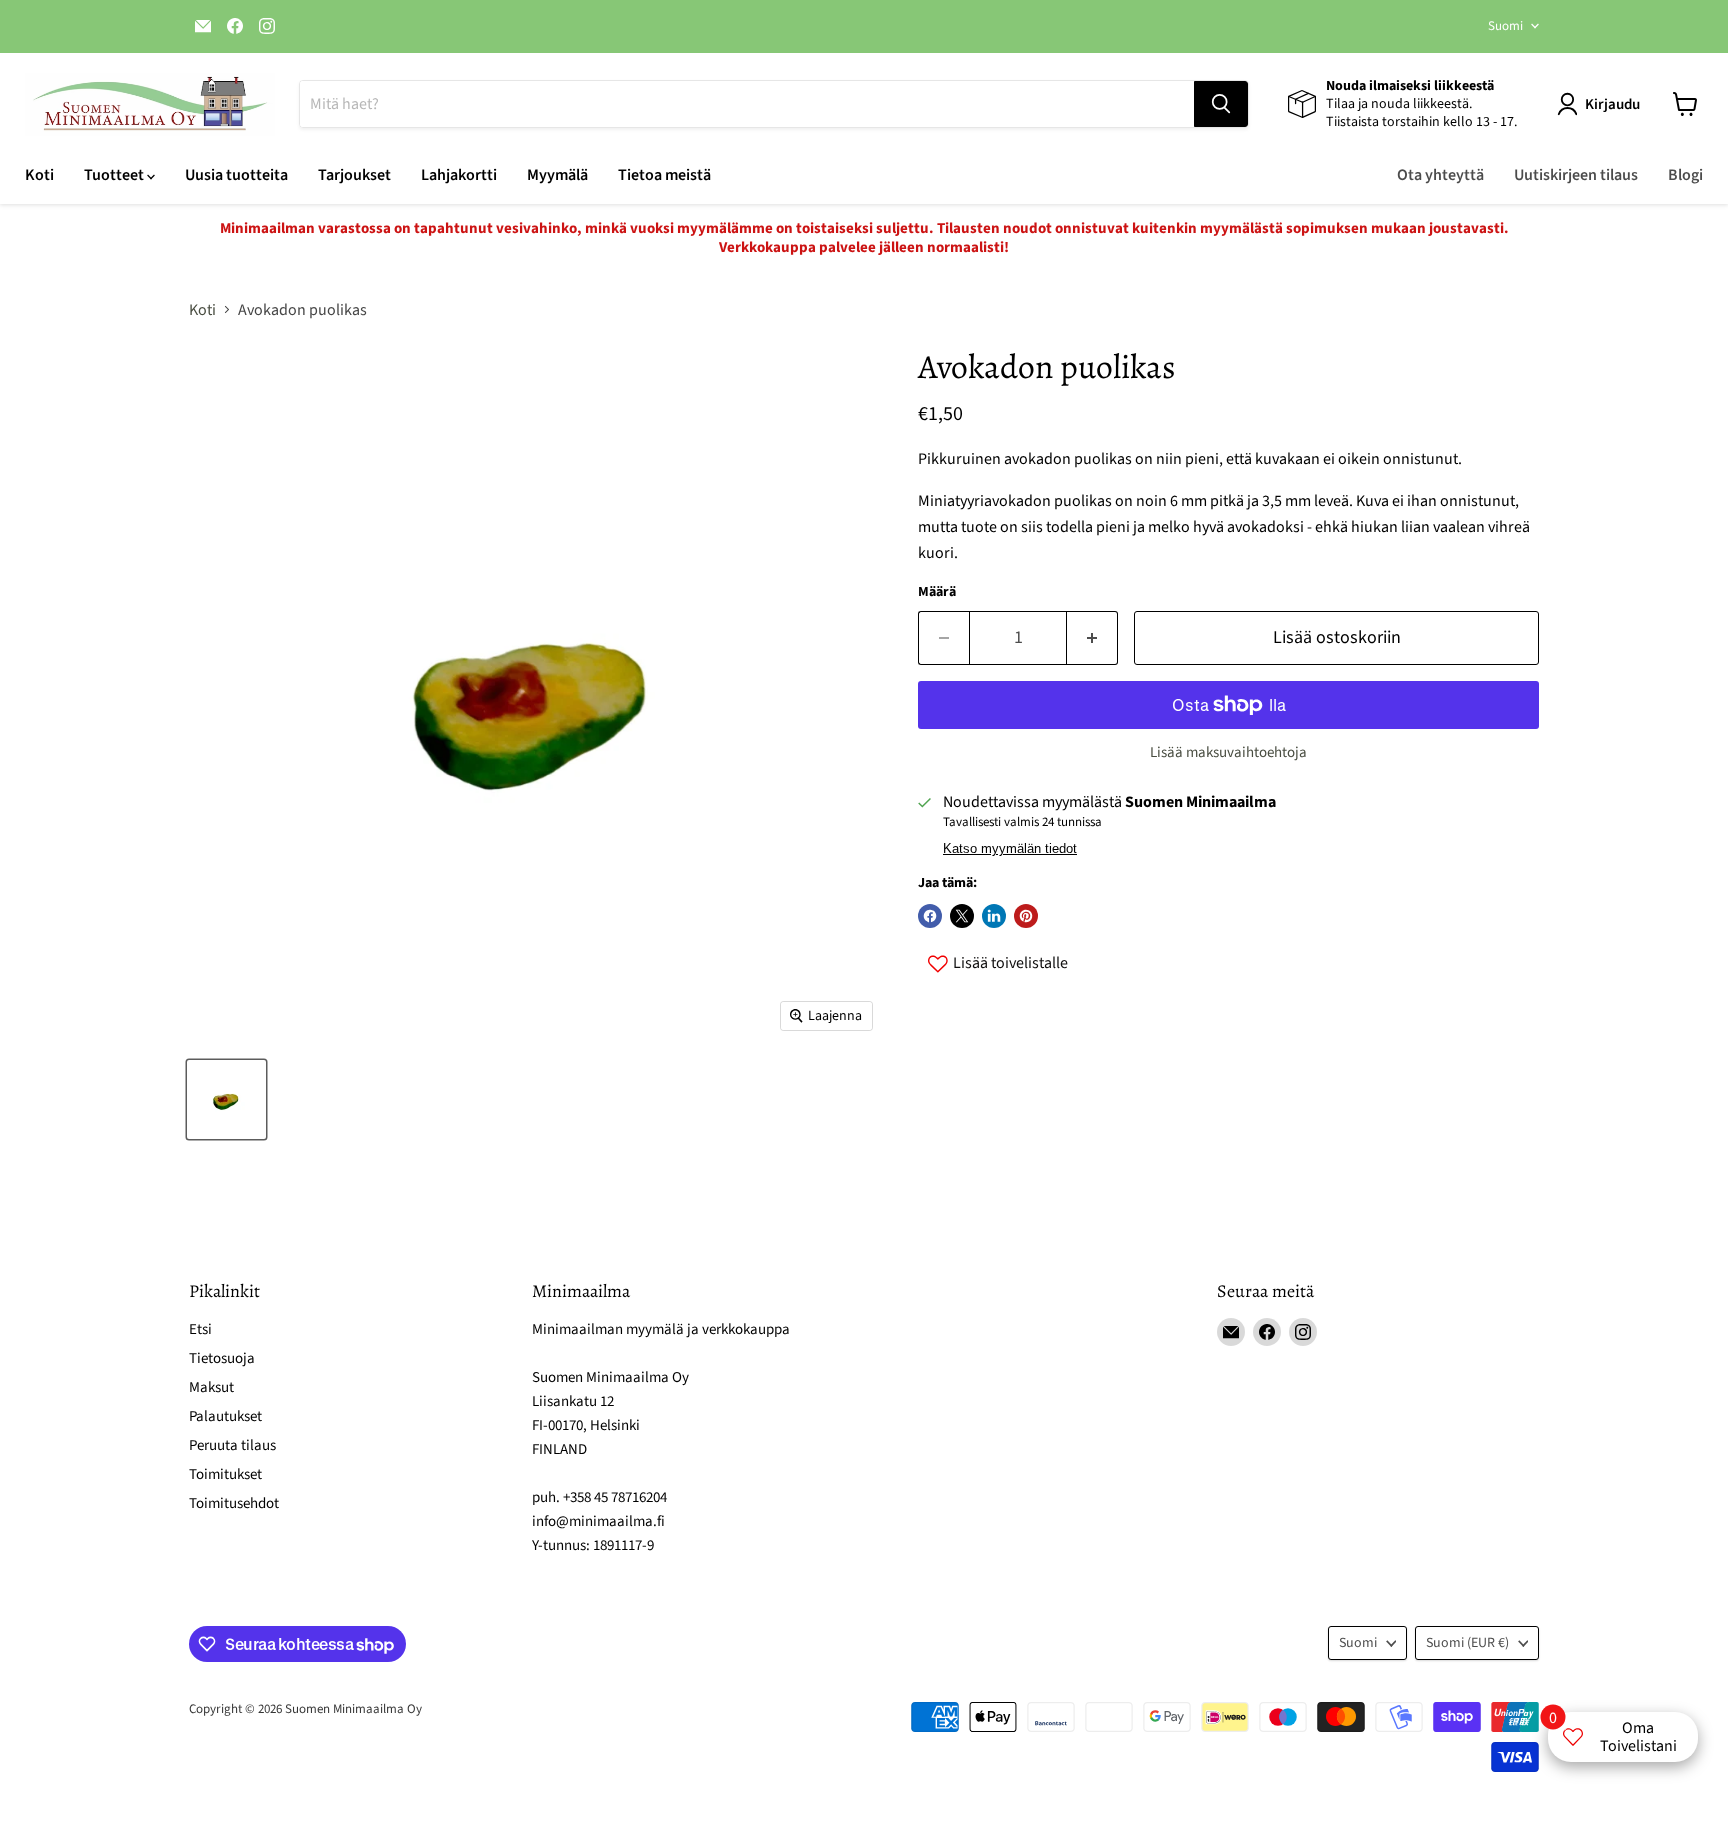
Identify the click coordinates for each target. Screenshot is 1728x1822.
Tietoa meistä (664, 175)
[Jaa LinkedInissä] (994, 916)
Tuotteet (115, 175)
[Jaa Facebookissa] (930, 916)
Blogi (1685, 175)
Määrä (937, 592)
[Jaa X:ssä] (962, 916)
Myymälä (557, 175)
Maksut (211, 1387)
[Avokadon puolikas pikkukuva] (226, 1099)
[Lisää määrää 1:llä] (1092, 638)
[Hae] (1221, 104)
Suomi (1505, 26)
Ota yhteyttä (1440, 175)
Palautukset (225, 1416)
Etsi (200, 1329)
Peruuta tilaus (232, 1445)
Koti (39, 175)
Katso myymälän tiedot (1010, 849)
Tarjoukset (354, 175)
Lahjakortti (459, 175)
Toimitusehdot (234, 1503)
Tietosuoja (222, 1358)
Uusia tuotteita (236, 175)
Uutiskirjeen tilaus (1576, 175)
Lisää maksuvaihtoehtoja (1228, 752)
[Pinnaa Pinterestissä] (1026, 916)
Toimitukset (225, 1474)
